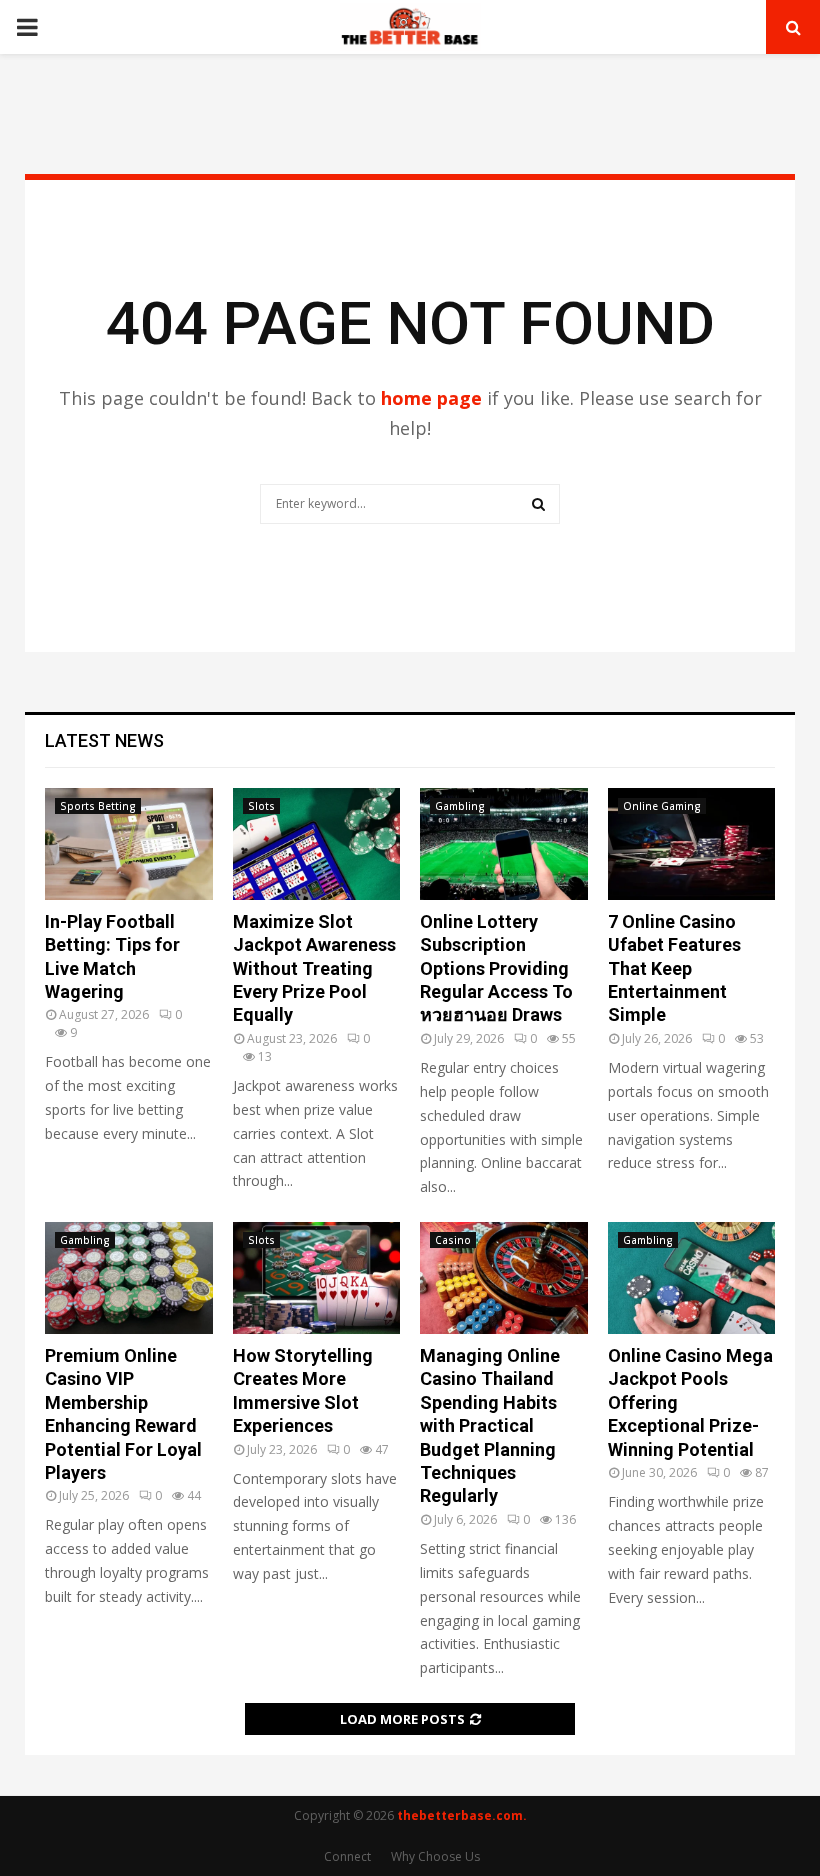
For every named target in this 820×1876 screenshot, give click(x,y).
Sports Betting (98, 806)
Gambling (460, 806)
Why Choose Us (435, 1856)
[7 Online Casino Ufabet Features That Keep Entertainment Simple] (692, 844)
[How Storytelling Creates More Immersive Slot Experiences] (317, 1278)
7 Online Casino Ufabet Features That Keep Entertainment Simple (674, 968)
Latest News (104, 740)
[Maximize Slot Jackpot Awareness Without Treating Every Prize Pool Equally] (317, 844)
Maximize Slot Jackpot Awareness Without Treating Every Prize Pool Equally (314, 968)
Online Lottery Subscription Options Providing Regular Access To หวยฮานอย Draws (496, 968)
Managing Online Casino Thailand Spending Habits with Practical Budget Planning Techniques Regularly (490, 1425)
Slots (261, 806)
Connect (347, 1856)
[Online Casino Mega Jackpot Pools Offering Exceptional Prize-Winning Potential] (692, 1278)
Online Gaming (662, 806)
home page (431, 398)
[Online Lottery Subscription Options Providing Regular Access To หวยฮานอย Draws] (504, 844)
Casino (453, 1240)
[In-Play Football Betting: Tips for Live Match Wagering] (129, 844)
